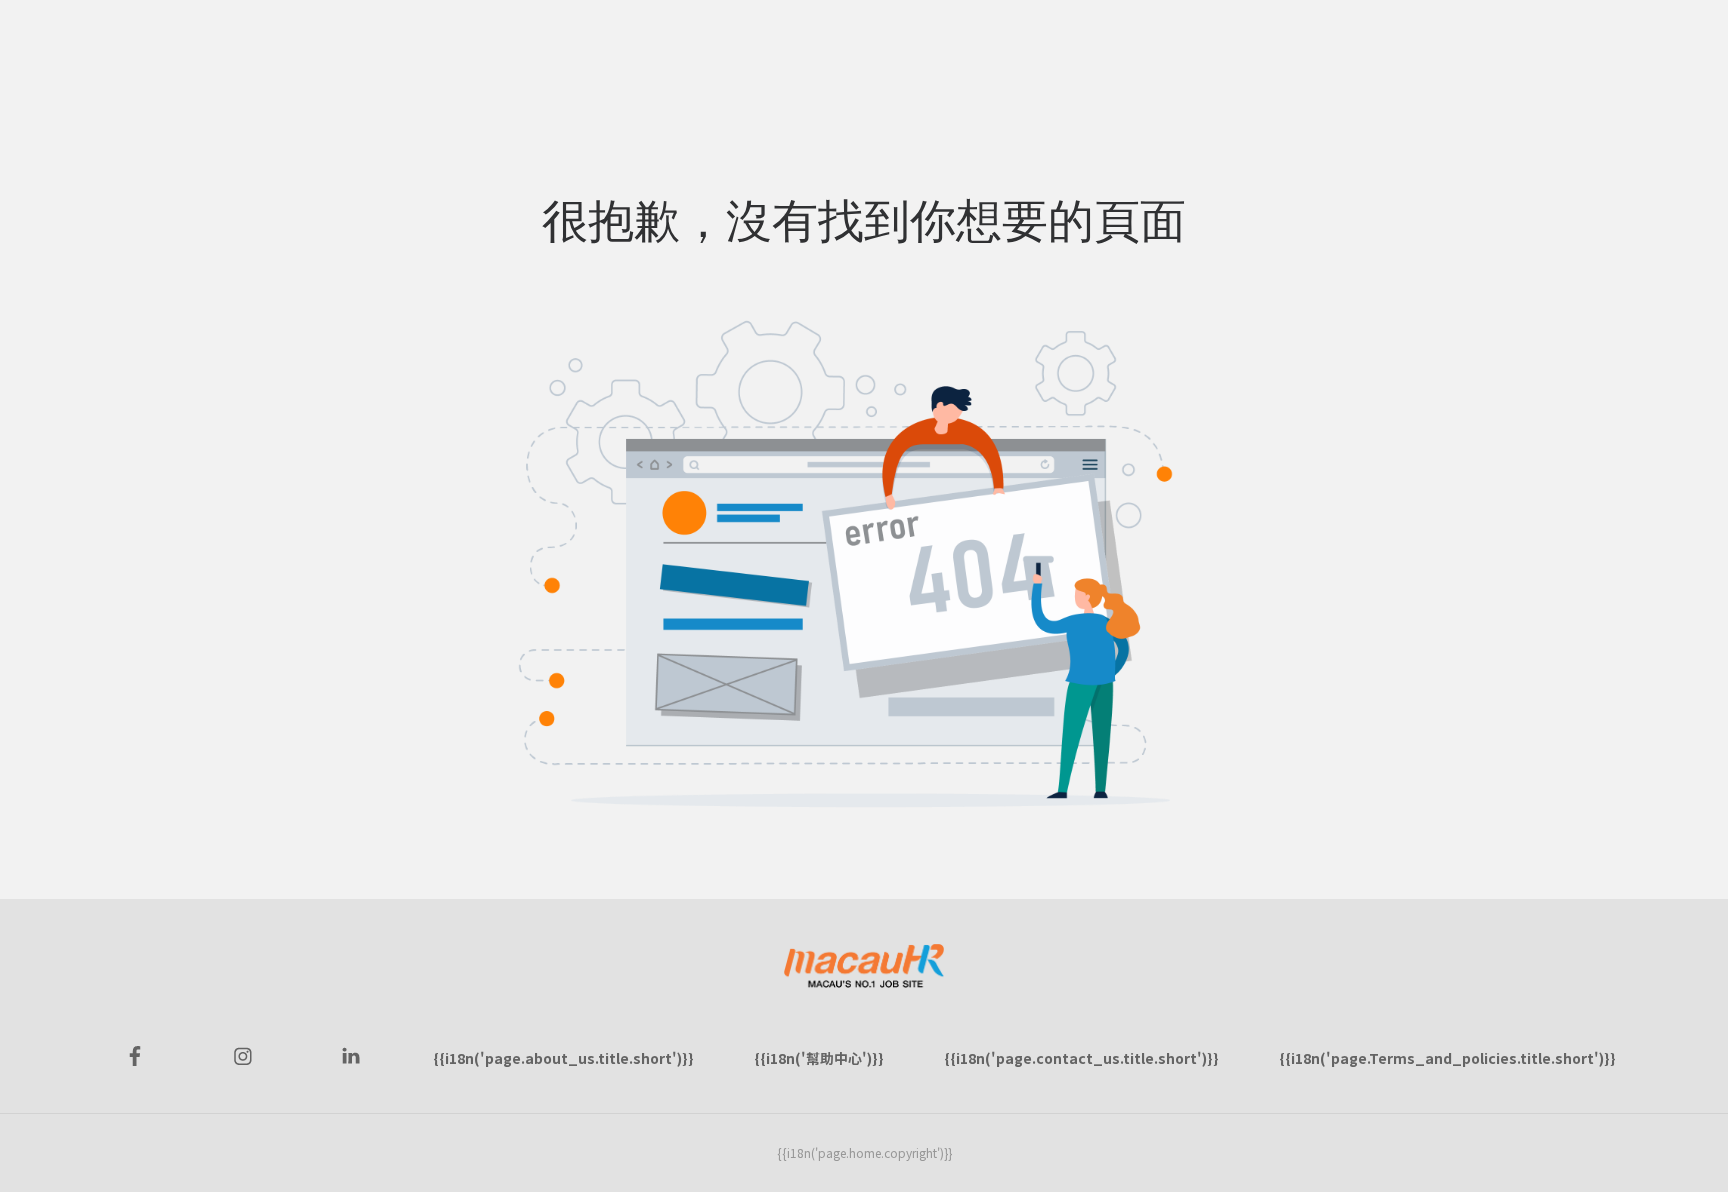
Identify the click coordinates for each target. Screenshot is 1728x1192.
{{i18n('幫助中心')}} (819, 1058)
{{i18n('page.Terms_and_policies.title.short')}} (1447, 1058)
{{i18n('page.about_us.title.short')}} (563, 1058)
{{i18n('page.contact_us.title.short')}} (1081, 1058)
